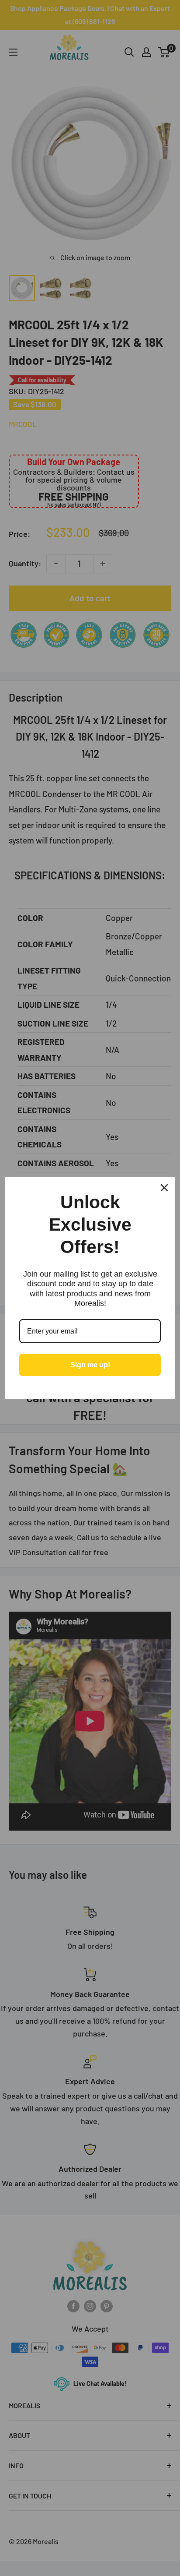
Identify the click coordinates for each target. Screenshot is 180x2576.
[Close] (164, 1188)
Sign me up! (90, 1365)
